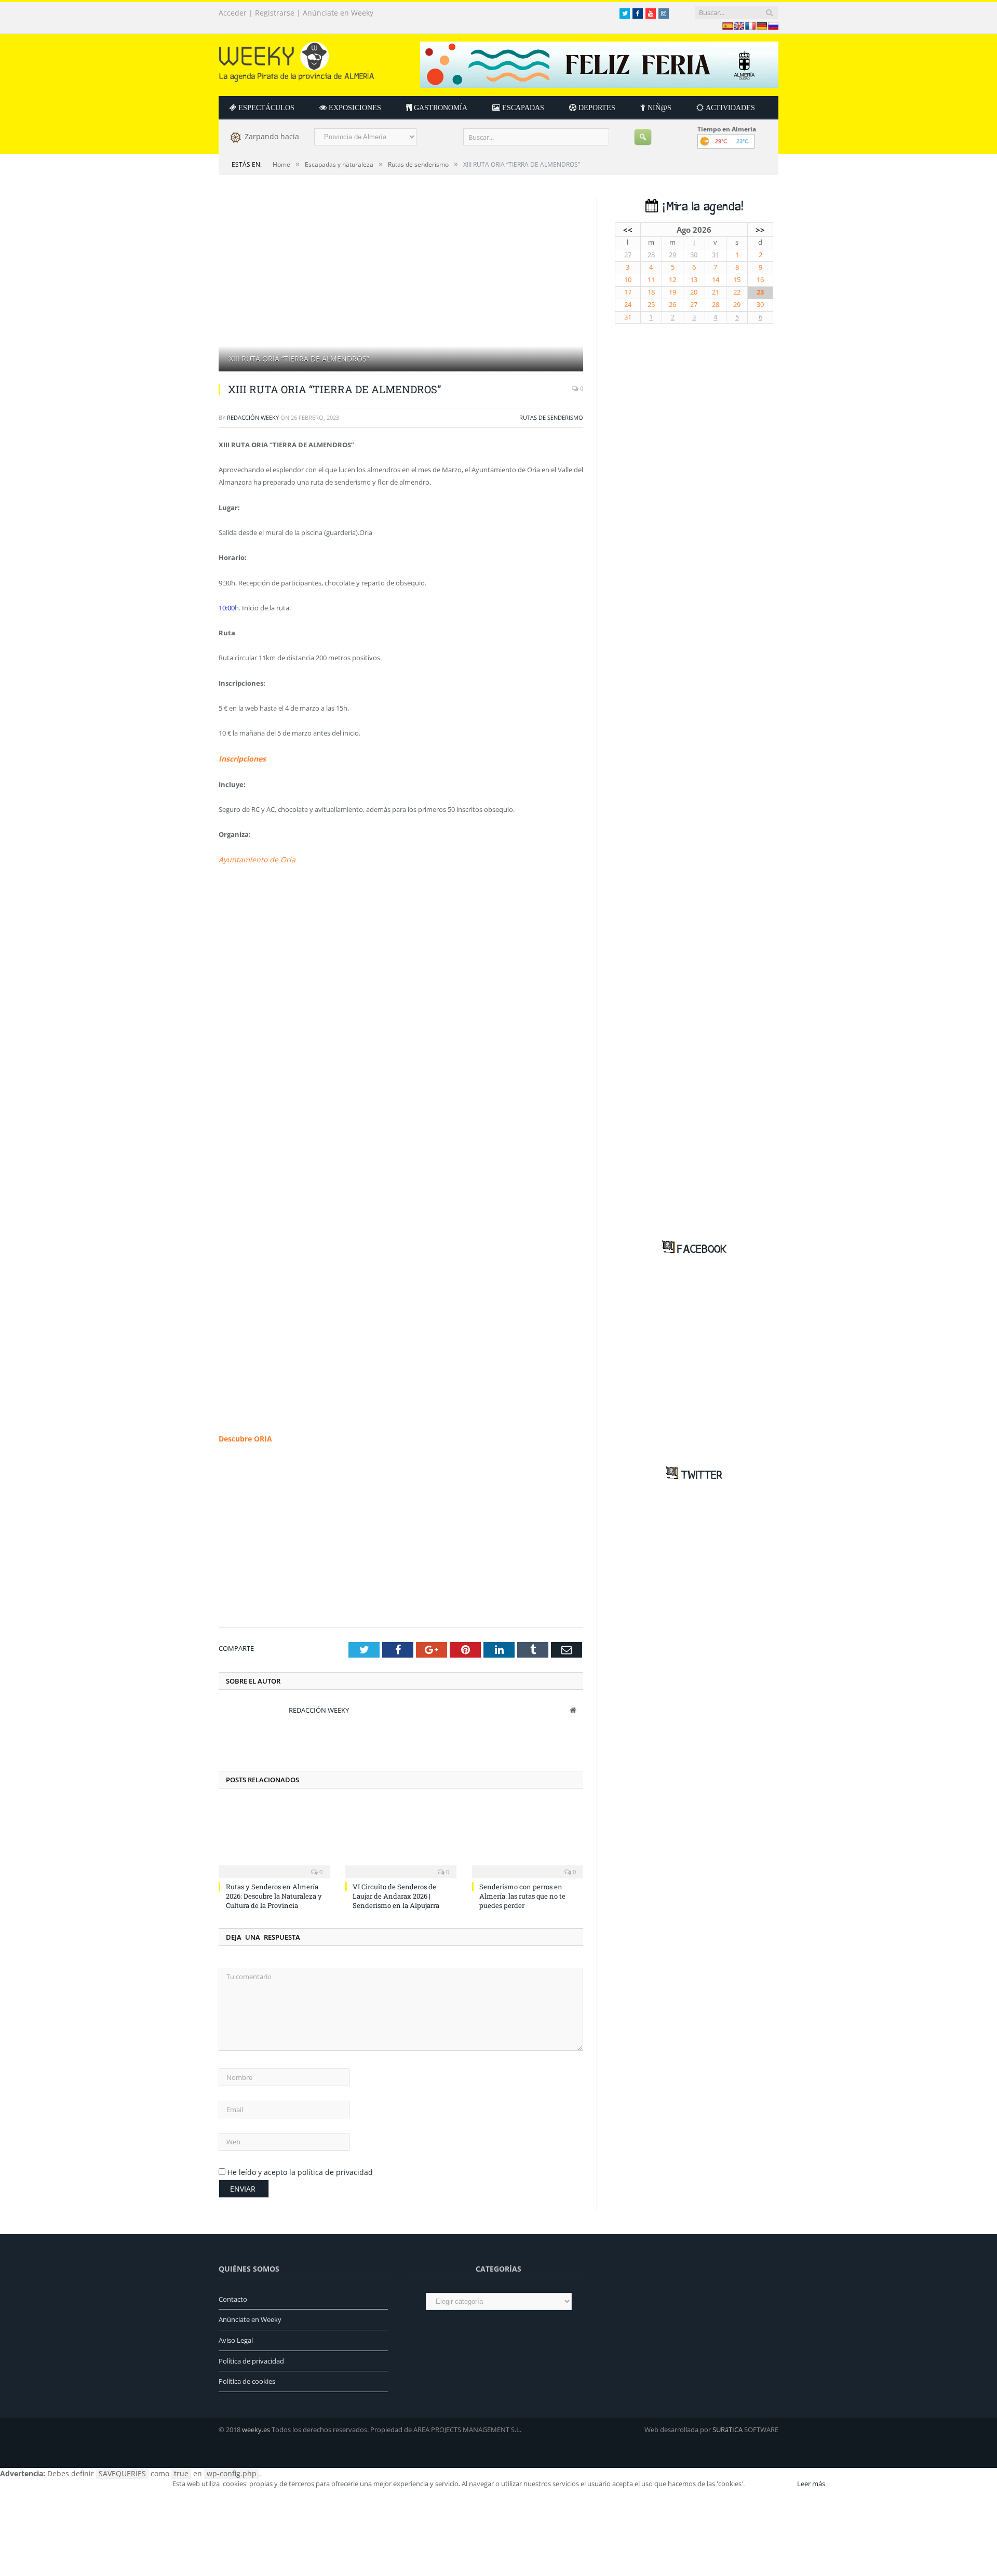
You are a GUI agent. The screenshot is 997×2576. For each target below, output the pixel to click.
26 (672, 305)
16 (760, 280)
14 (716, 280)
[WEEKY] (297, 59)
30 (694, 255)
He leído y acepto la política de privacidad (300, 2170)
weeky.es (256, 2427)
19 (672, 292)
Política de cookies (247, 2379)
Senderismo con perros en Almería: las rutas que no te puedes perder (522, 1893)
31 (716, 255)
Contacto (233, 2296)
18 (651, 292)
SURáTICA (727, 2427)
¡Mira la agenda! (700, 207)
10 (628, 280)
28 (651, 255)
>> (760, 230)
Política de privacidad (251, 2358)
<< (628, 230)
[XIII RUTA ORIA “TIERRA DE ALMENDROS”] (401, 285)
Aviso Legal (236, 2338)
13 (694, 280)
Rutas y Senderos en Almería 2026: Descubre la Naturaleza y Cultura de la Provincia (274, 1893)
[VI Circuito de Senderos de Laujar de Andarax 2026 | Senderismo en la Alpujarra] (401, 1836)
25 (651, 305)
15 (737, 280)
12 (672, 280)
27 (628, 255)
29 (672, 255)
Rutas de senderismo (551, 417)
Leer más (811, 2481)
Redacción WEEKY (253, 417)
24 (628, 305)
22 (737, 292)
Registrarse (275, 13)
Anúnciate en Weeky (338, 13)
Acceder (233, 13)
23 (760, 292)
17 (628, 292)
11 (651, 280)
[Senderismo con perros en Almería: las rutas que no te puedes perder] (528, 1836)
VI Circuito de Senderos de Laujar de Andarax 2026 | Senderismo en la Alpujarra (396, 1893)
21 (716, 292)
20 (694, 292)
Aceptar (770, 2481)
